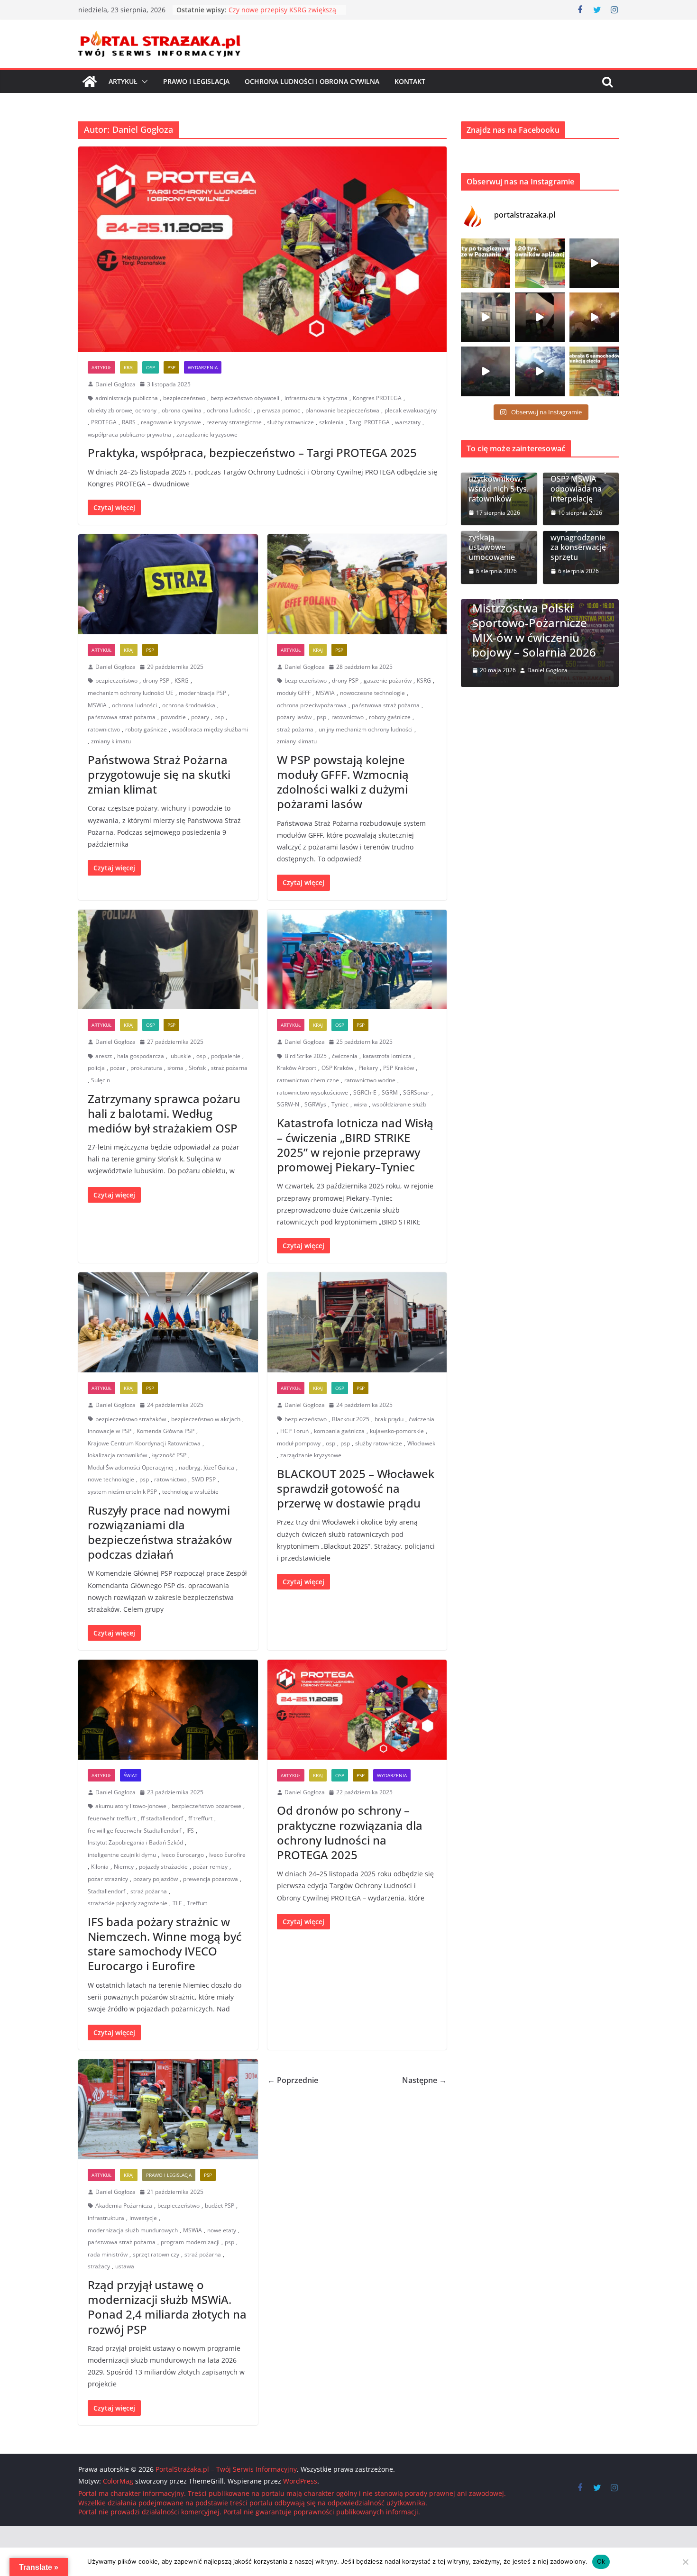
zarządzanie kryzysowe (207, 434)
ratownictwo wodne (370, 1080)
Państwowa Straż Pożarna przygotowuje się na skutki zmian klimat (159, 774)
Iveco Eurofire (227, 1855)
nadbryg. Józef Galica (206, 1467)
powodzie (173, 717)
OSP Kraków (337, 1068)
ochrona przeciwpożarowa (312, 705)
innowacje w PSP (110, 1431)
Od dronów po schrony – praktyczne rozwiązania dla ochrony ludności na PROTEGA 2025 (350, 1832)
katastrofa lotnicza (387, 1056)
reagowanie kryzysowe (171, 422)
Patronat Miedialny (566, 618)
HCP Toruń (294, 1431)
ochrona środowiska (189, 705)
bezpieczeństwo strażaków (131, 1419)
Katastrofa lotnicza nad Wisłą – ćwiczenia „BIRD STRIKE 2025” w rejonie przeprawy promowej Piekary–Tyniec (355, 1145)
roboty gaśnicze (146, 729)
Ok (601, 2561)
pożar (118, 1068)
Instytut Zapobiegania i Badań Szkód (135, 1842)
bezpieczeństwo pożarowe (206, 1806)
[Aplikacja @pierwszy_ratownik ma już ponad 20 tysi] (540, 263)
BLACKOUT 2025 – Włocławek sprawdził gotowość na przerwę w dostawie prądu (356, 1488)
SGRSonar (416, 1092)
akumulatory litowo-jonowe (131, 1806)
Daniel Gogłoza (115, 384)
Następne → (424, 2080)
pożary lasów (294, 717)
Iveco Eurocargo (183, 1855)
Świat (131, 1775)
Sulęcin (101, 1080)
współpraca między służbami (210, 729)
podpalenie (226, 1056)
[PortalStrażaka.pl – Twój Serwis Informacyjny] (90, 82)
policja (96, 1068)
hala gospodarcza (141, 1056)
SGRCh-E (365, 1092)
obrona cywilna (182, 410)
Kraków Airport (297, 1068)
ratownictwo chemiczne (308, 1080)
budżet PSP (220, 2206)
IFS (190, 1831)
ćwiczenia (345, 1056)
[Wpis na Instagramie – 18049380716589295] (594, 371)
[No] (685, 2562)
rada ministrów (108, 2254)
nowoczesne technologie (372, 693)
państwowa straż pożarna (122, 717)
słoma (175, 1068)
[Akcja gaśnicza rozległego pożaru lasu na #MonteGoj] (540, 317)
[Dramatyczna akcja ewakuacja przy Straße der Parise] (486, 317)
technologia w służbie (190, 1492)
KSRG (182, 681)
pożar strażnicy (108, 1879)
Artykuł (123, 81)
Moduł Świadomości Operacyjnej (131, 1467)
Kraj (129, 367)
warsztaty (408, 422)
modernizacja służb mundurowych (133, 2230)
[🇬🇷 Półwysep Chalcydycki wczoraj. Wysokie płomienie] (486, 371)
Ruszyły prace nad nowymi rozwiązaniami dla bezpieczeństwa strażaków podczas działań (160, 1532)
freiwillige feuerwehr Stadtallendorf (134, 1831)
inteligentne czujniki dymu (122, 1855)
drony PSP (156, 681)
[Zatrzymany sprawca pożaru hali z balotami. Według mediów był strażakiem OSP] (168, 960)
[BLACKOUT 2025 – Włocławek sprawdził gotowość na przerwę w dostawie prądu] (357, 1322)
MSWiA (97, 705)
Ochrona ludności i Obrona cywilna (312, 81)
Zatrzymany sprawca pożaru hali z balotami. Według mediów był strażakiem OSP (164, 1113)
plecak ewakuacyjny (411, 410)
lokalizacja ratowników (117, 1455)
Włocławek (421, 1443)
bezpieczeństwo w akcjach (206, 1419)
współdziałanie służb (399, 1104)
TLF (177, 1903)
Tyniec (340, 1104)
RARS (129, 422)
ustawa (125, 2266)
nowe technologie (111, 1479)
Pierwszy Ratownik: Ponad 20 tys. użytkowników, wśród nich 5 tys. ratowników (499, 474)
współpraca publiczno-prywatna (129, 434)
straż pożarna (295, 729)
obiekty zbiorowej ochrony (122, 410)
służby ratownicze (290, 422)
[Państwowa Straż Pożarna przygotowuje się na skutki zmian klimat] (168, 584)
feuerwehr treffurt (112, 1818)
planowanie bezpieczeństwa (342, 410)
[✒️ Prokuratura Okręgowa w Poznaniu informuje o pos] (486, 263)
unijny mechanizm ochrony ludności (366, 729)
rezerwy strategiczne (234, 422)
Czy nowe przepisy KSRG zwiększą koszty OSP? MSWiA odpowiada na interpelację (579, 474)
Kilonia (100, 1867)
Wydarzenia (203, 367)
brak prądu (389, 1419)
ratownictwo (104, 729)
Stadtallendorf (106, 1891)
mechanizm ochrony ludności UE (131, 693)
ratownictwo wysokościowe (312, 1092)
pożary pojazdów (156, 1879)
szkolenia (331, 422)
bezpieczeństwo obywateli (245, 398)
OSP (151, 367)
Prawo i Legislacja (196, 81)
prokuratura (146, 1068)
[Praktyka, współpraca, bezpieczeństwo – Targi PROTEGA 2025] (262, 249)
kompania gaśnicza (339, 1431)
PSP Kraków (399, 1068)
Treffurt (197, 1903)
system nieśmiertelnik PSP (122, 1492)
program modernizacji (190, 2242)
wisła (360, 1104)
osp (201, 1056)
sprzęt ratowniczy (156, 2254)
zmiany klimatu (111, 741)
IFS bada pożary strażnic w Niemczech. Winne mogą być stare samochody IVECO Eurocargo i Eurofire (165, 1944)
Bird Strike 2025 (306, 1056)
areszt (104, 1056)
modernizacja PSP (202, 693)
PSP (171, 367)
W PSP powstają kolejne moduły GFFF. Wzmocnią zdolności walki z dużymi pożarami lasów (343, 782)
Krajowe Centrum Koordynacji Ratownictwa (144, 1443)
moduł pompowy (299, 1443)
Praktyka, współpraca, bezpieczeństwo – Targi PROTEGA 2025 (252, 452)
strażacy (99, 2266)
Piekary (368, 1068)
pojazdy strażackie (163, 1867)
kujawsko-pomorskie (397, 1431)
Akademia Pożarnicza (124, 2206)
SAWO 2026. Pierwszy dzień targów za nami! (541, 645)
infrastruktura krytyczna (316, 398)
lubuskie (180, 1056)
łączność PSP (169, 1455)
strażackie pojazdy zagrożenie (128, 1903)
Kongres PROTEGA (377, 398)
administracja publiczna (127, 398)
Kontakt (410, 81)
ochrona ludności (229, 410)
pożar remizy (210, 1867)
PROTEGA (104, 422)
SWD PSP (204, 1479)
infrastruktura (106, 2218)
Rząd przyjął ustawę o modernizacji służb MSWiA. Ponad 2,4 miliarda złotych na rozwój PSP (167, 2307)
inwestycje (143, 2218)
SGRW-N (288, 1104)
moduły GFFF (294, 693)
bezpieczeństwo (184, 398)
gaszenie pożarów (388, 681)
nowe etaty (222, 2230)
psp (219, 717)
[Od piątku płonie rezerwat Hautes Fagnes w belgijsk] (594, 263)
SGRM (390, 1092)
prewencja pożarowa (211, 1879)
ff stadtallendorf (162, 1818)
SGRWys (315, 1104)
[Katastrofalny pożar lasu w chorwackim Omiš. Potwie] (594, 317)
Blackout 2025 (351, 1419)
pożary (200, 717)
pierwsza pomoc (279, 410)
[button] (143, 82)
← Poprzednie (293, 2080)
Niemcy (124, 1867)
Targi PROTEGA (369, 422)
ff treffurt (200, 1818)
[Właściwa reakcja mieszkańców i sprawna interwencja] (540, 371)
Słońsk (197, 1068)
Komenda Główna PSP (165, 1431)
